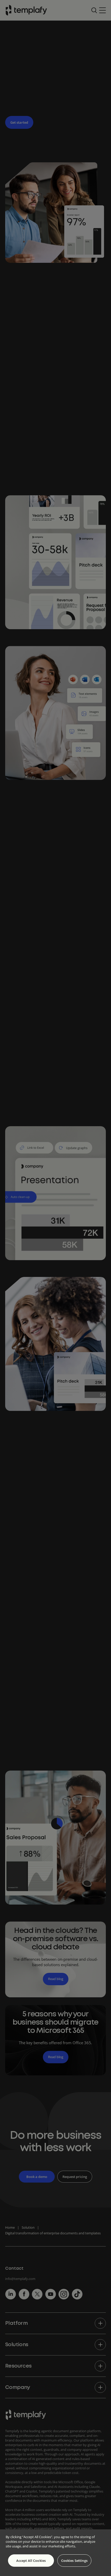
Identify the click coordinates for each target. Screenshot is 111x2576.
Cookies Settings (74, 2561)
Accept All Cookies (31, 2561)
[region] (55, 2553)
